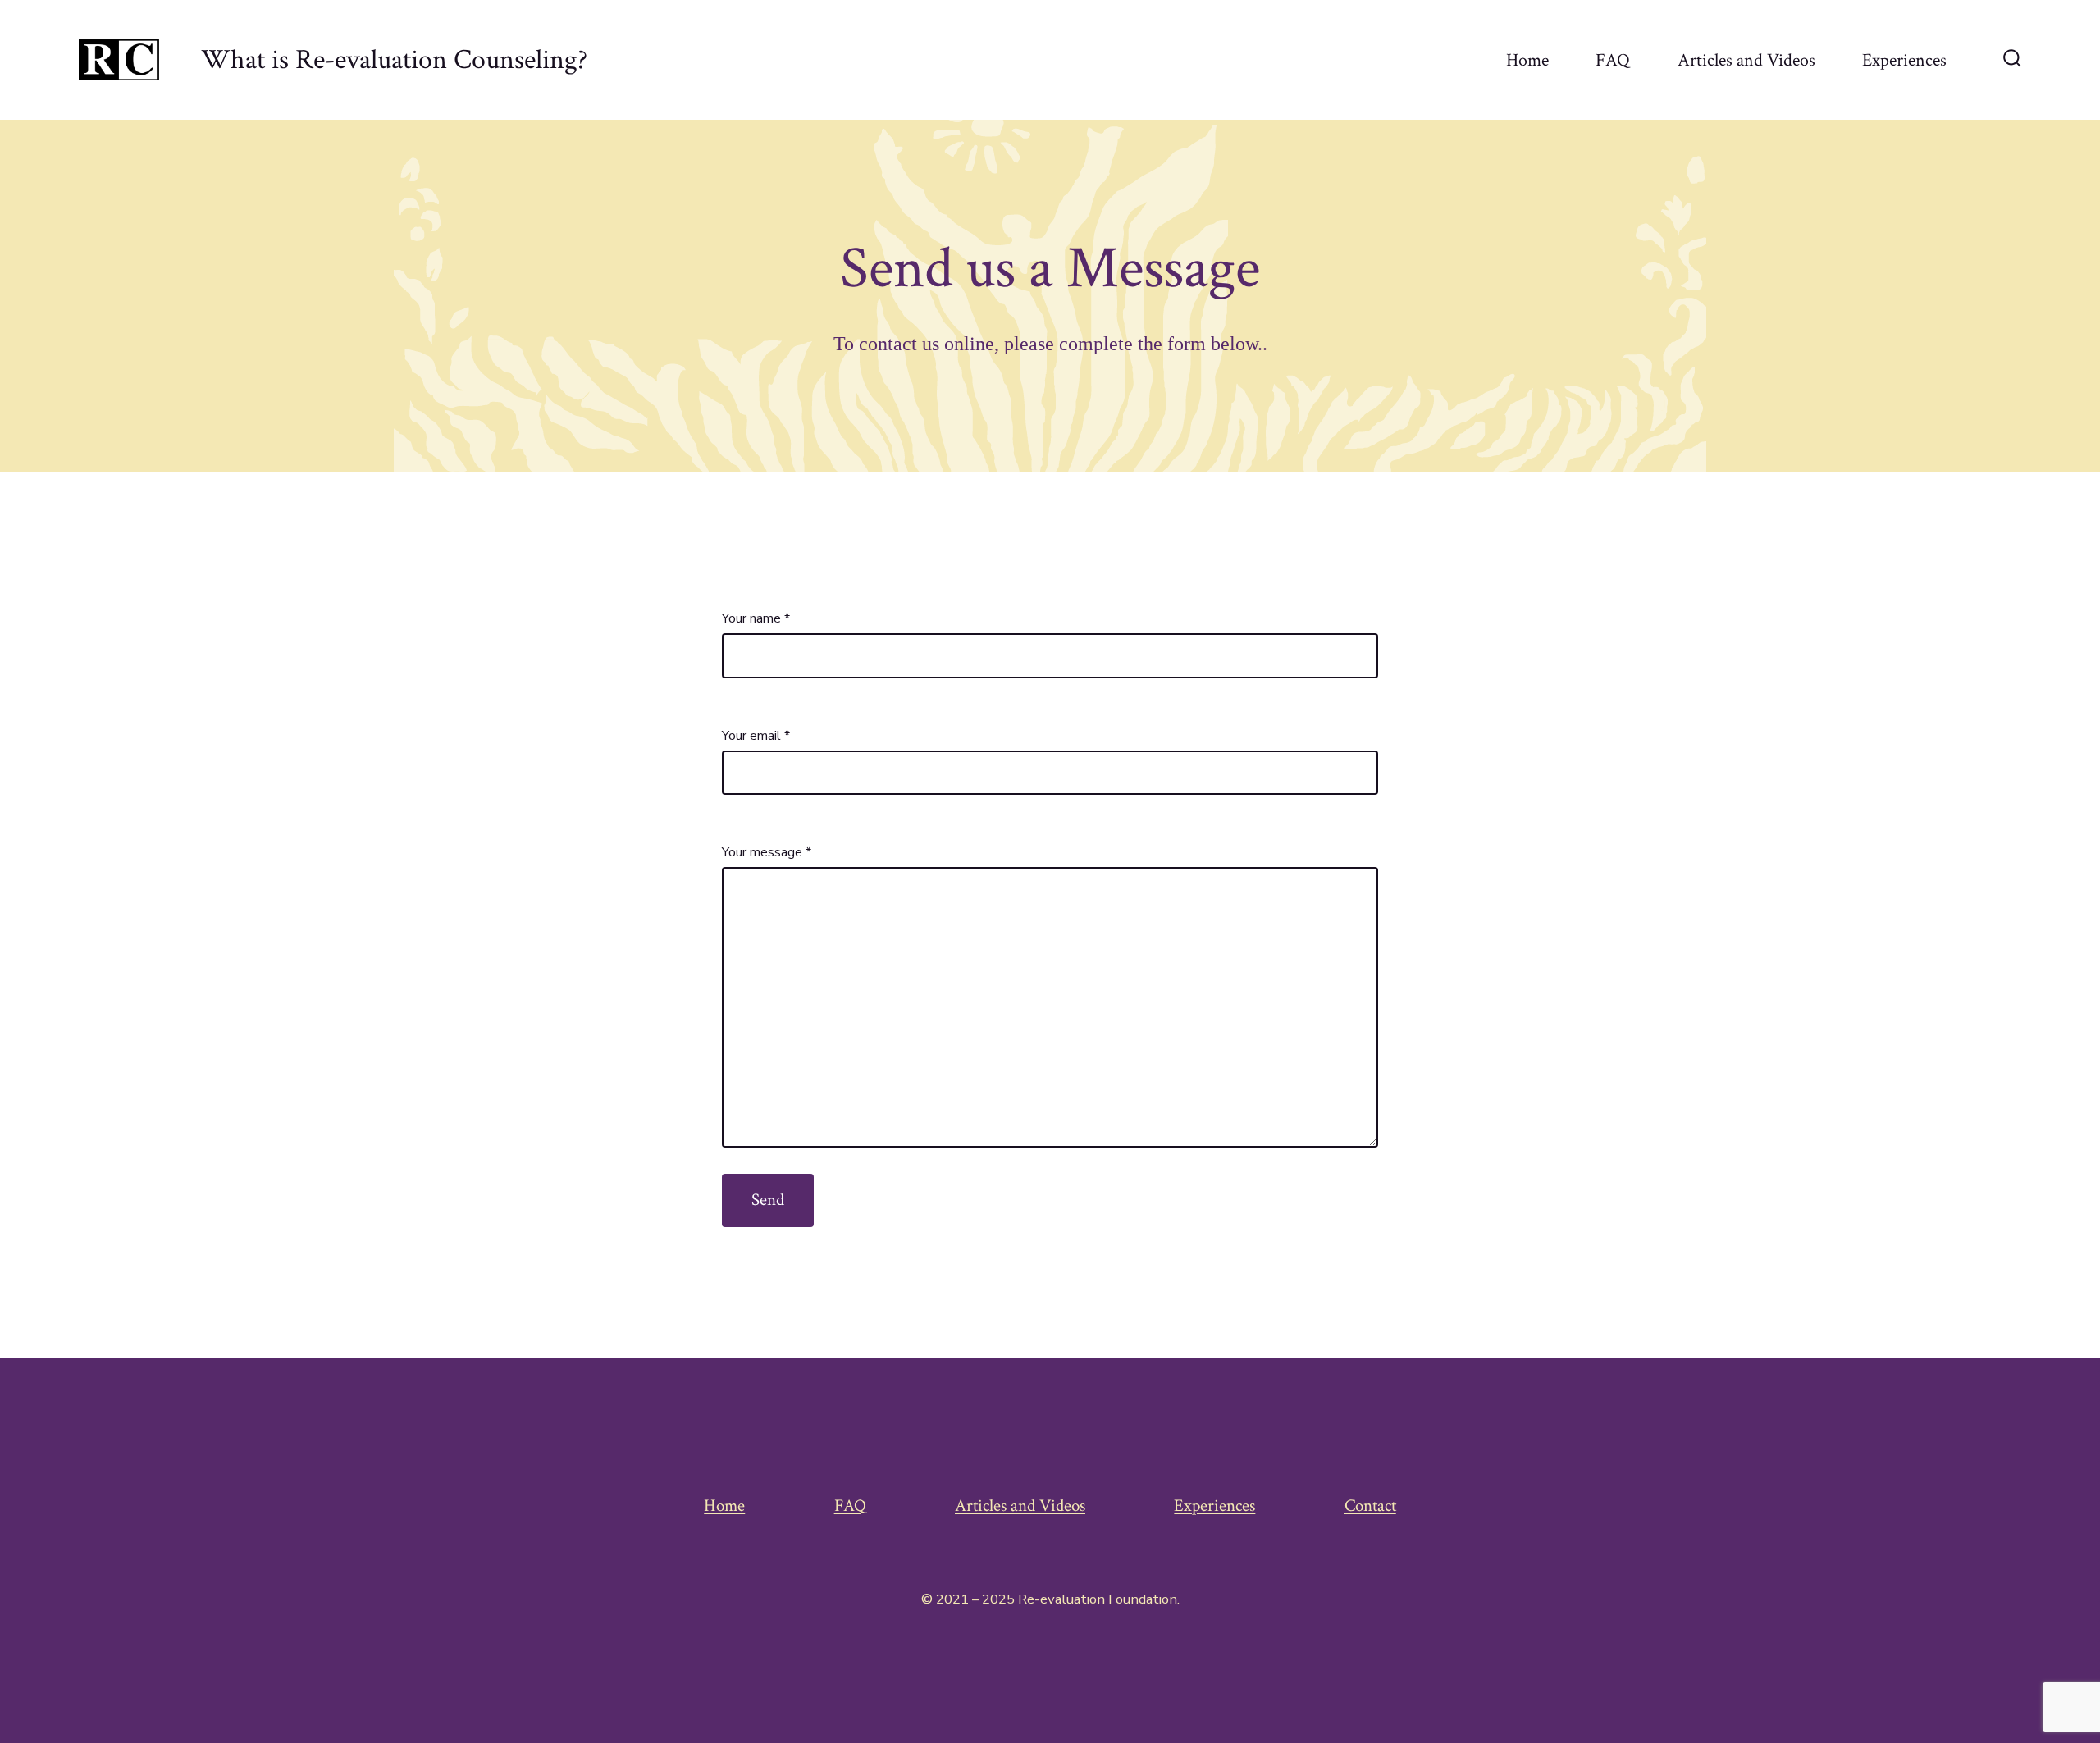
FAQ (1613, 60)
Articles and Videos (1746, 60)
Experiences (1904, 60)
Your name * (756, 618)
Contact (1370, 1506)
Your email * (756, 736)
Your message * (767, 852)
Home (1527, 60)
